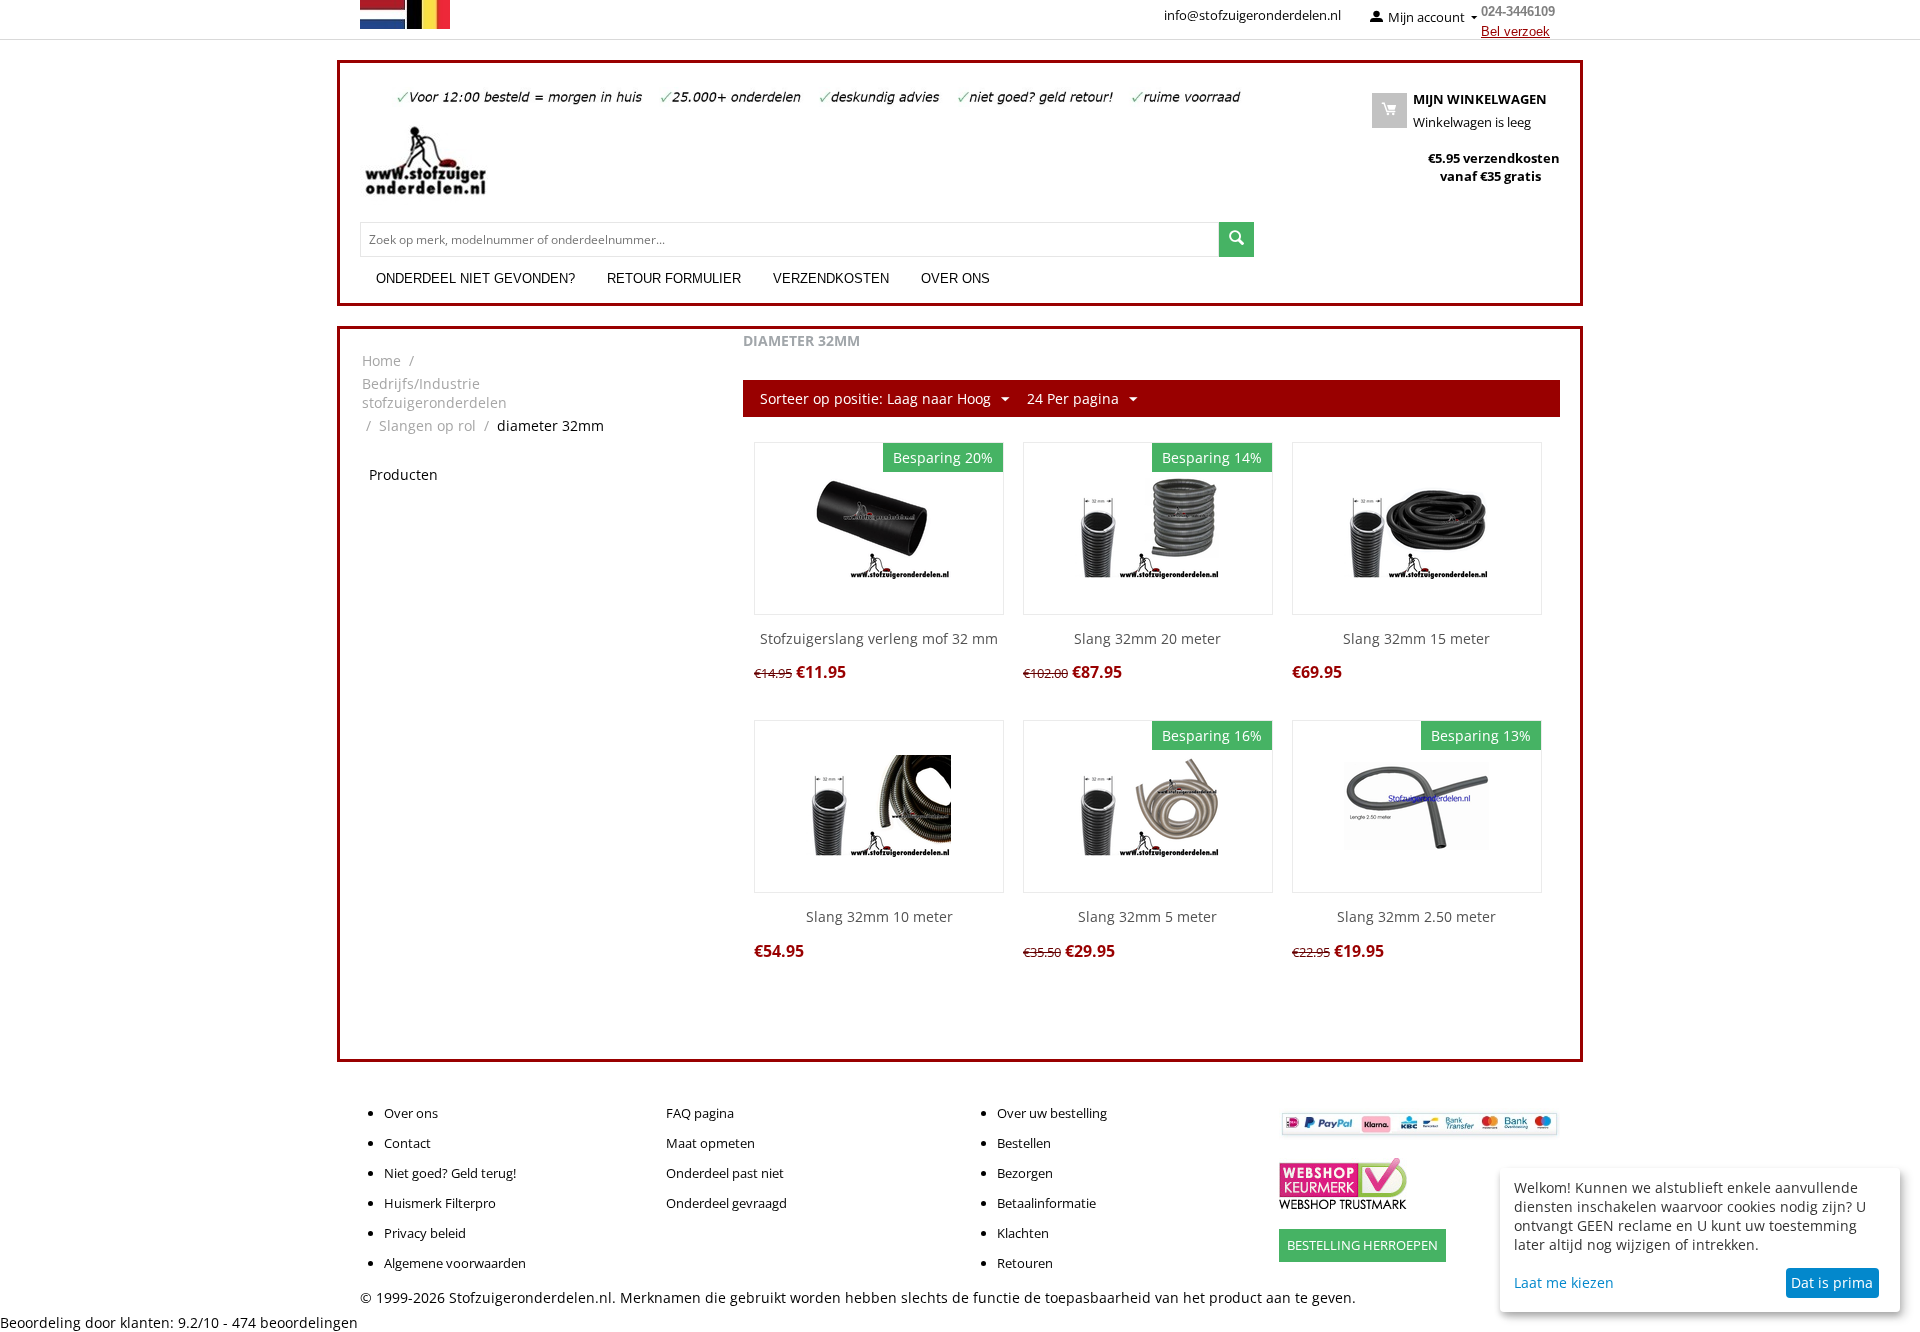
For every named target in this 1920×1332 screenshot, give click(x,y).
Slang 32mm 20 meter (1147, 639)
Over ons (955, 278)
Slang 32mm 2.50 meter (1416, 917)
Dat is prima (1832, 1282)
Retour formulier (674, 278)
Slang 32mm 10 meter (879, 917)
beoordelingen (295, 1322)
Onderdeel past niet (725, 1173)
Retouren (1025, 1263)
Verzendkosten (831, 278)
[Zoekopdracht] (1236, 239)
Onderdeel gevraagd (726, 1203)
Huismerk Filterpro (440, 1203)
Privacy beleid (425, 1233)
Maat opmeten (710, 1143)
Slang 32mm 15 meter (1416, 639)
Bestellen (1024, 1143)
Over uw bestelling (1052, 1113)
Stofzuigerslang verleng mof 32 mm (879, 639)
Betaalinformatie (1046, 1203)
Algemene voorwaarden (455, 1263)
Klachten (1023, 1233)
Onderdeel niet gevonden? (475, 278)
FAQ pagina (700, 1113)
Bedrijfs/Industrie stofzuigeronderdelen (434, 393)
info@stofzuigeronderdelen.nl (1252, 15)
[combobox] (789, 239)
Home (381, 360)
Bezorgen (1025, 1173)
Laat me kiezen (1564, 1282)
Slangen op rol (427, 425)
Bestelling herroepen (1362, 1245)
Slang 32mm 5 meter (1147, 917)
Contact (407, 1143)
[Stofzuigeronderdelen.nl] (425, 168)
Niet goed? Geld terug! (450, 1173)
